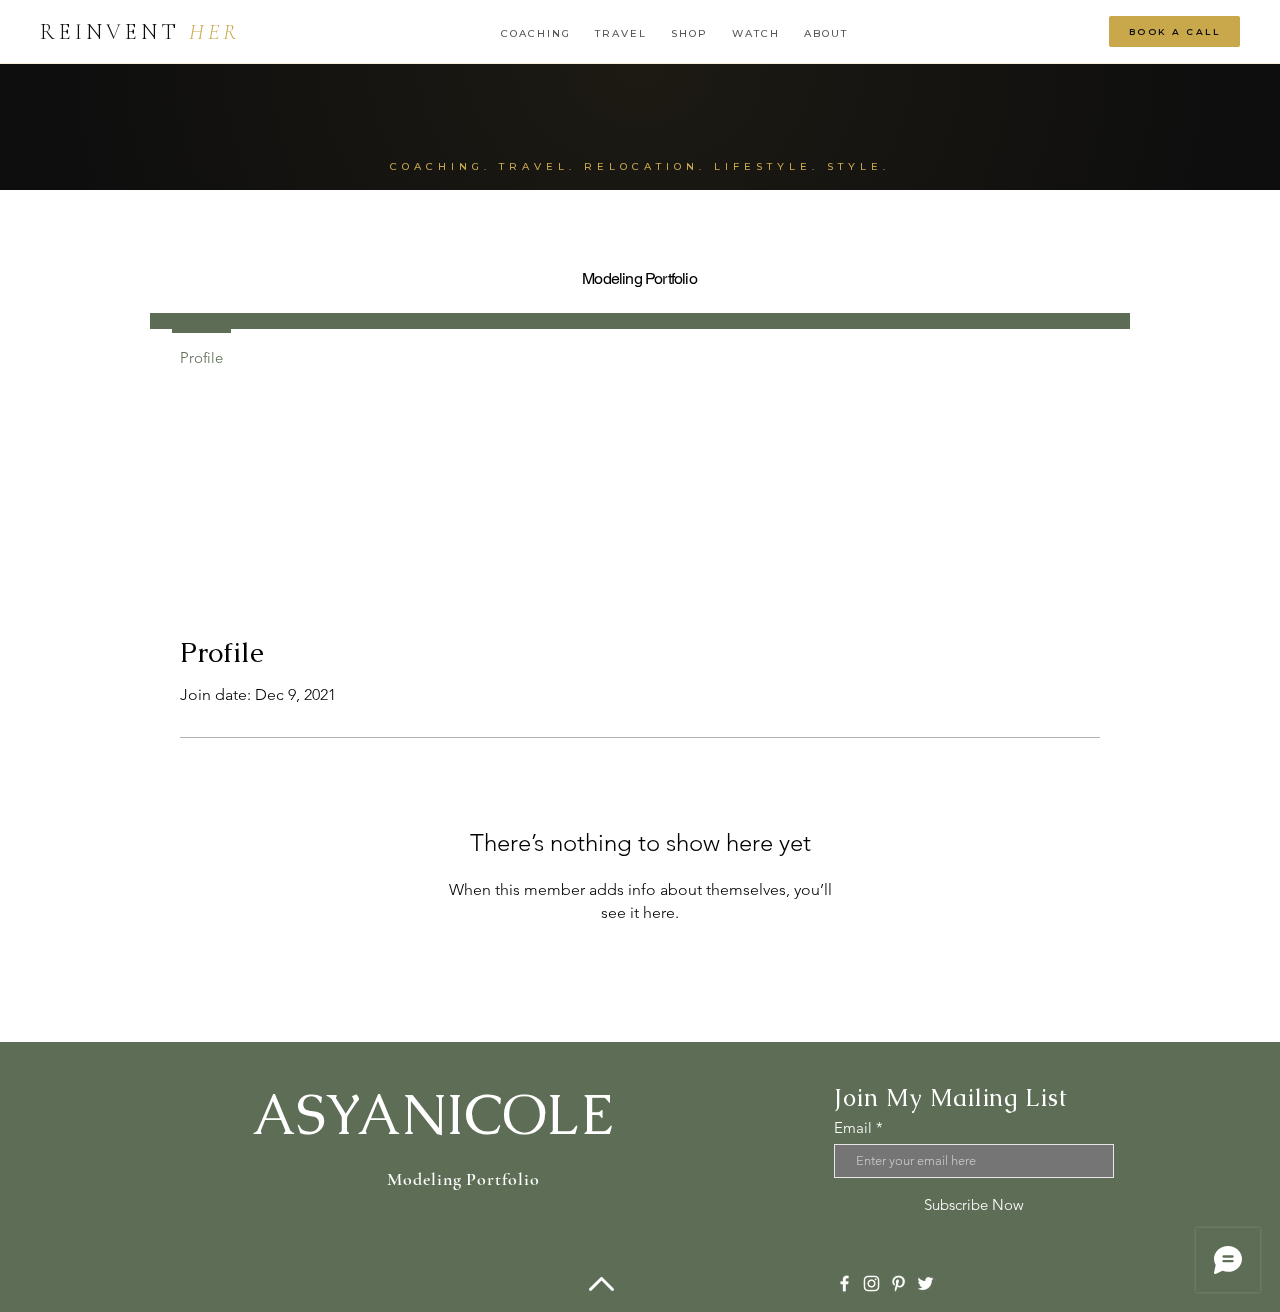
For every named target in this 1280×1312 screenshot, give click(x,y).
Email (853, 1127)
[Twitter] (925, 1283)
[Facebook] (844, 1283)
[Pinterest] (898, 1283)
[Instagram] (871, 1283)
